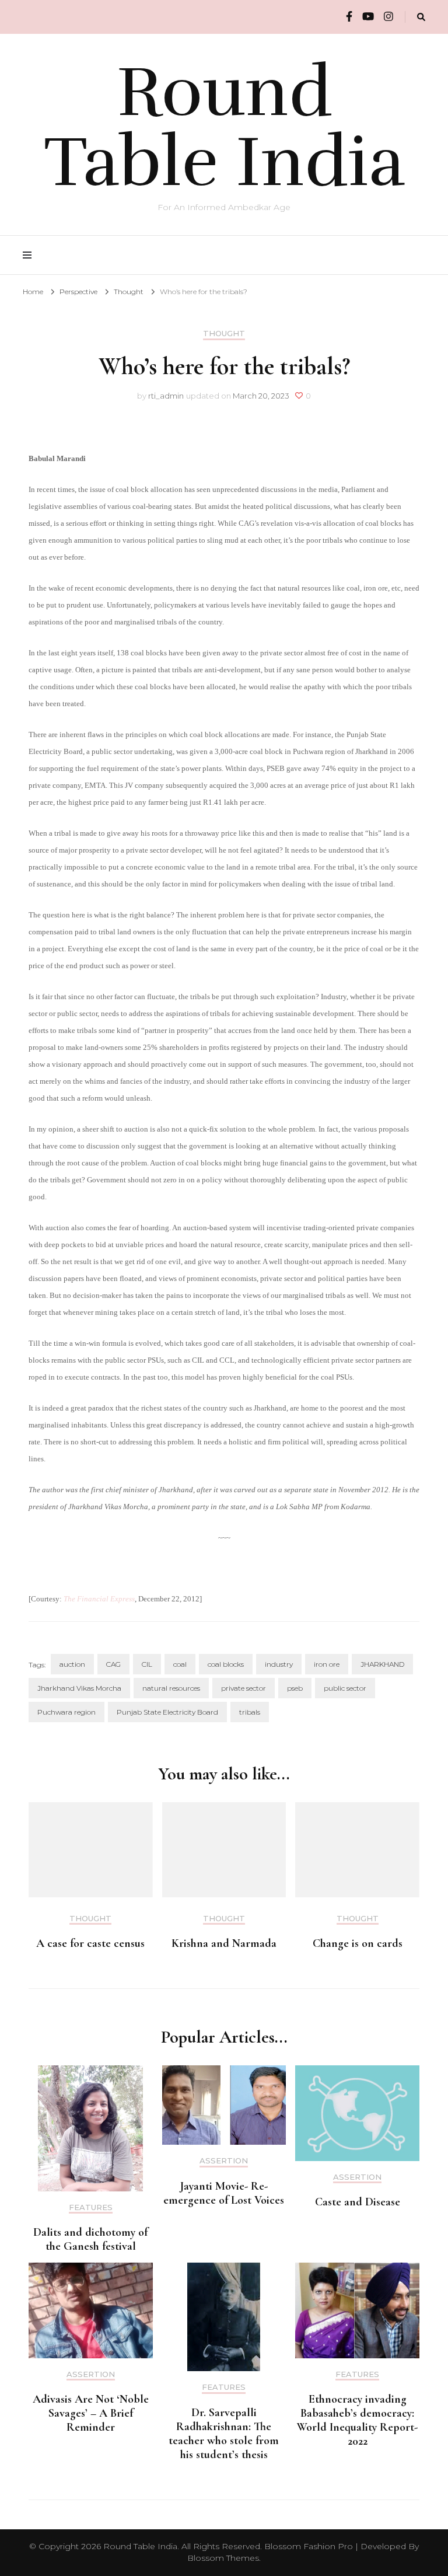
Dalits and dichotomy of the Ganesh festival (90, 2239)
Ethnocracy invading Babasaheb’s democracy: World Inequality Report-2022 (357, 2420)
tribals (250, 1712)
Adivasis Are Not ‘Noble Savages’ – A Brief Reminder (91, 2413)
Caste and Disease (358, 2202)
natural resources (171, 1688)
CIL (147, 1664)
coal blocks (226, 1664)
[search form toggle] (421, 17)
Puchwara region (66, 1712)
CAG (113, 1664)
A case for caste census (90, 1943)
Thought (224, 334)
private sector (244, 1688)
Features (91, 2207)
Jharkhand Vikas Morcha (79, 1688)
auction (72, 1664)
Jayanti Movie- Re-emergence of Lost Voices (224, 2193)
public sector (345, 1688)
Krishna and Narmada (224, 1943)
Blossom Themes (223, 2558)
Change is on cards (358, 1943)
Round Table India (224, 127)
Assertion (224, 2161)
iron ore (327, 1664)
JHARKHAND (382, 1664)
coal (180, 1664)
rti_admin (166, 396)
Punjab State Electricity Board (167, 1712)
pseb (295, 1688)
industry (279, 1664)
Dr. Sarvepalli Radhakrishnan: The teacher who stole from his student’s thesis (224, 2434)
